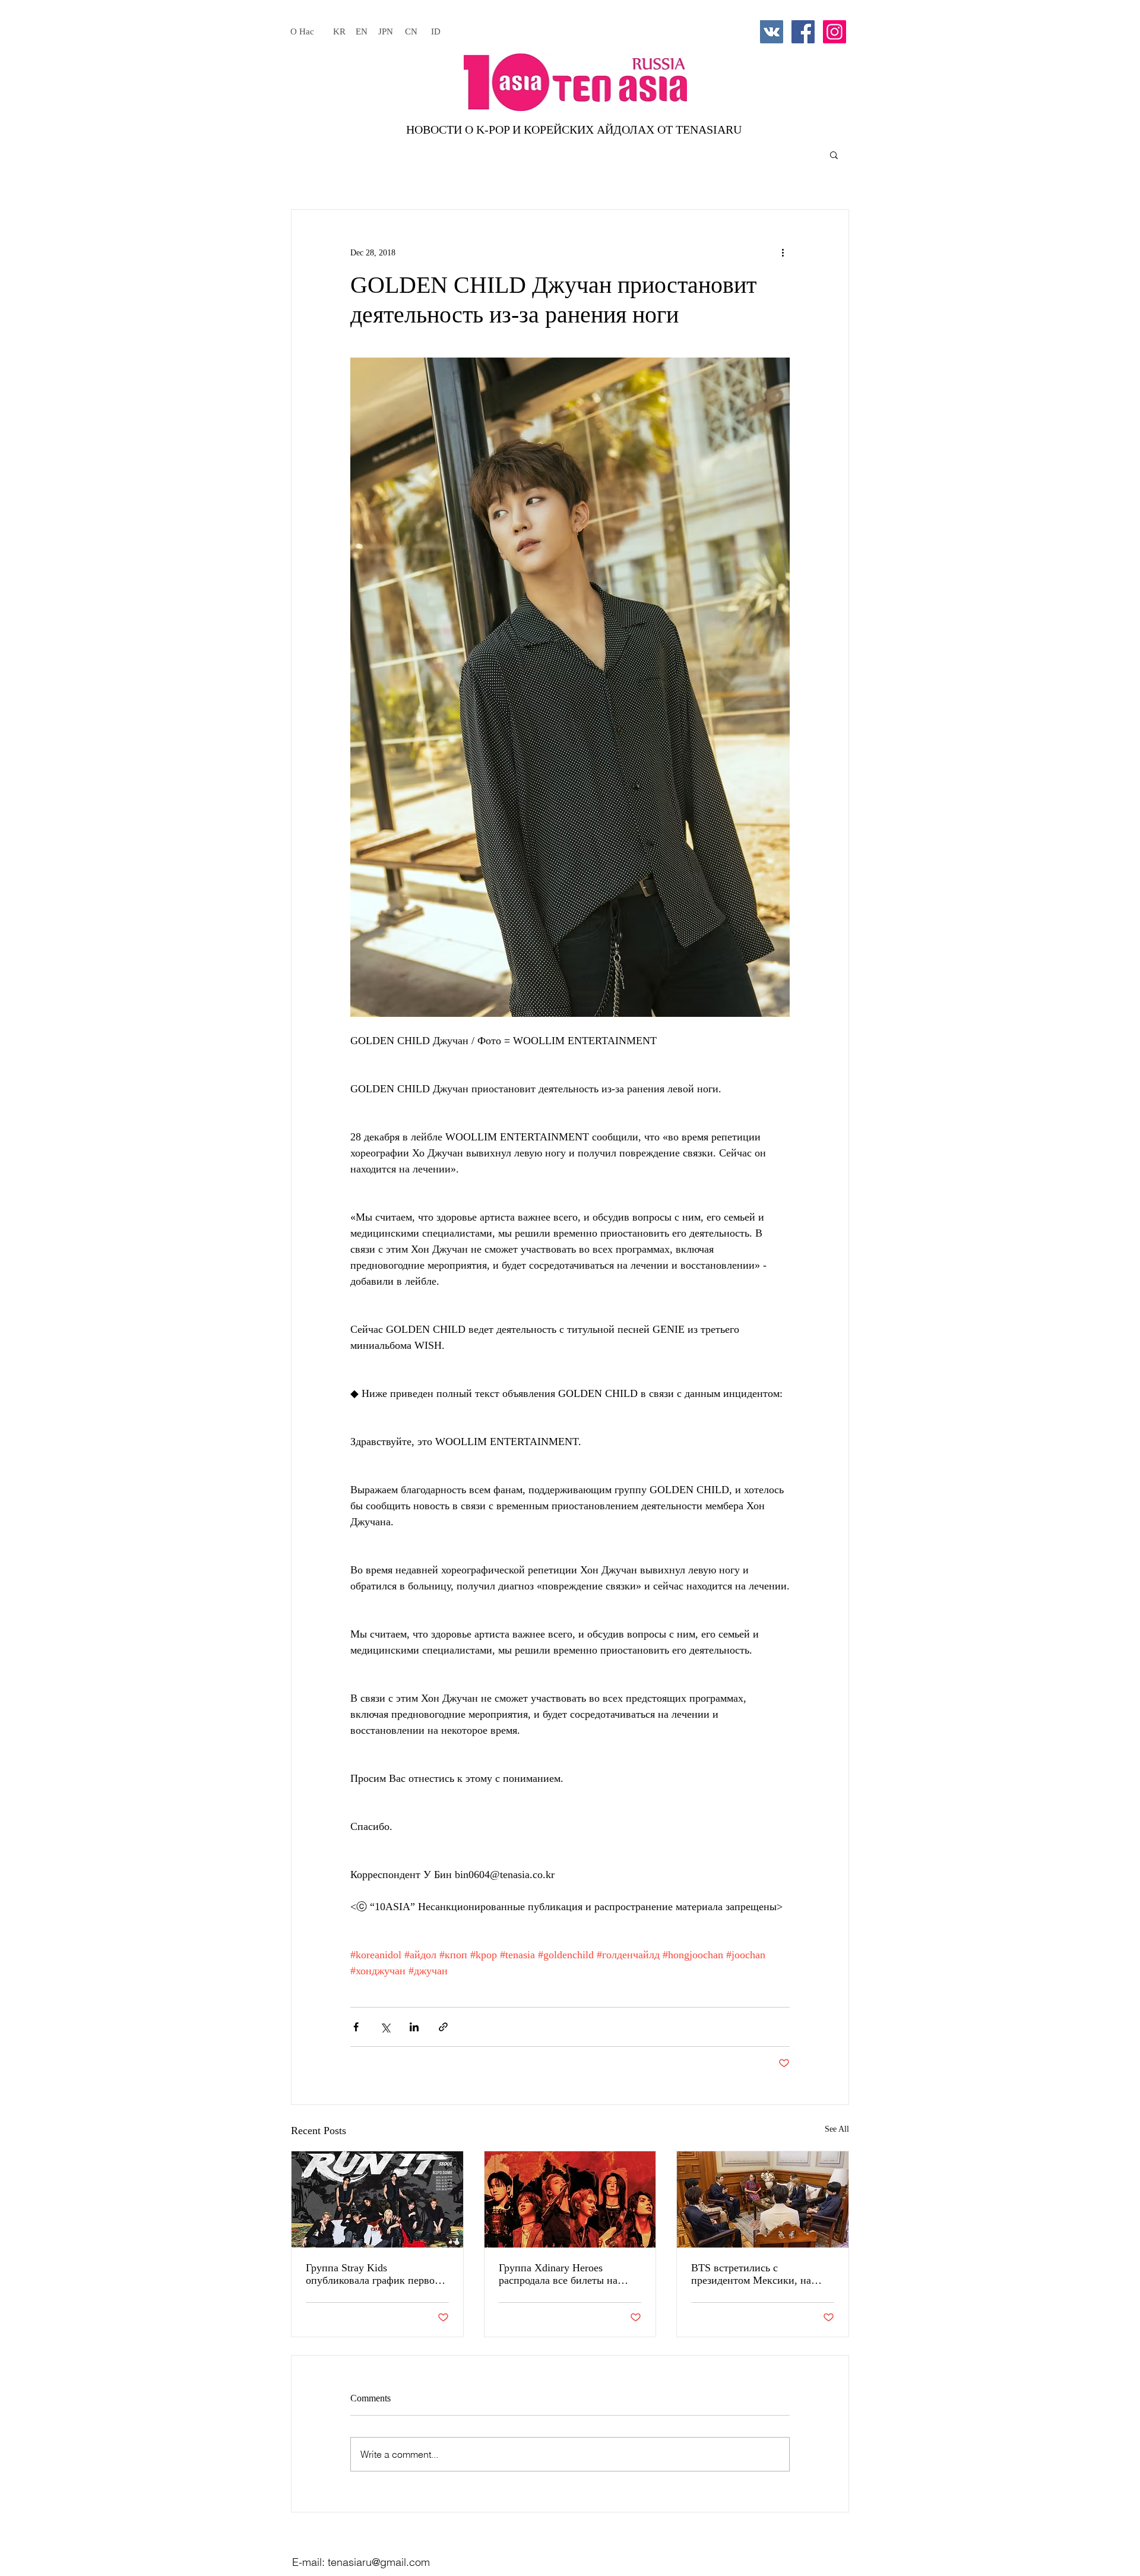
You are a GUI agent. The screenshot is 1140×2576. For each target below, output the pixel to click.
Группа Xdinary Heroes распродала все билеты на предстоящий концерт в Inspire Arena (570, 2274)
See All (837, 2129)
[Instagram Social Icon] (835, 32)
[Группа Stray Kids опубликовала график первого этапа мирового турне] (377, 2199)
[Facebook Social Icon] (803, 32)
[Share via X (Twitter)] (385, 2027)
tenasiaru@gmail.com (379, 2562)
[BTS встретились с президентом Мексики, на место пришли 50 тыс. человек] (763, 2199)
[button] (834, 154)
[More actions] (783, 252)
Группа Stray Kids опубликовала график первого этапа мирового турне (375, 2274)
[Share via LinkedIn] (414, 2027)
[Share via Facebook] (356, 2027)
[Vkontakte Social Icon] (772, 32)
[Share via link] (443, 2027)
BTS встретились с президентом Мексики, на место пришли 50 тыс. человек (762, 2274)
